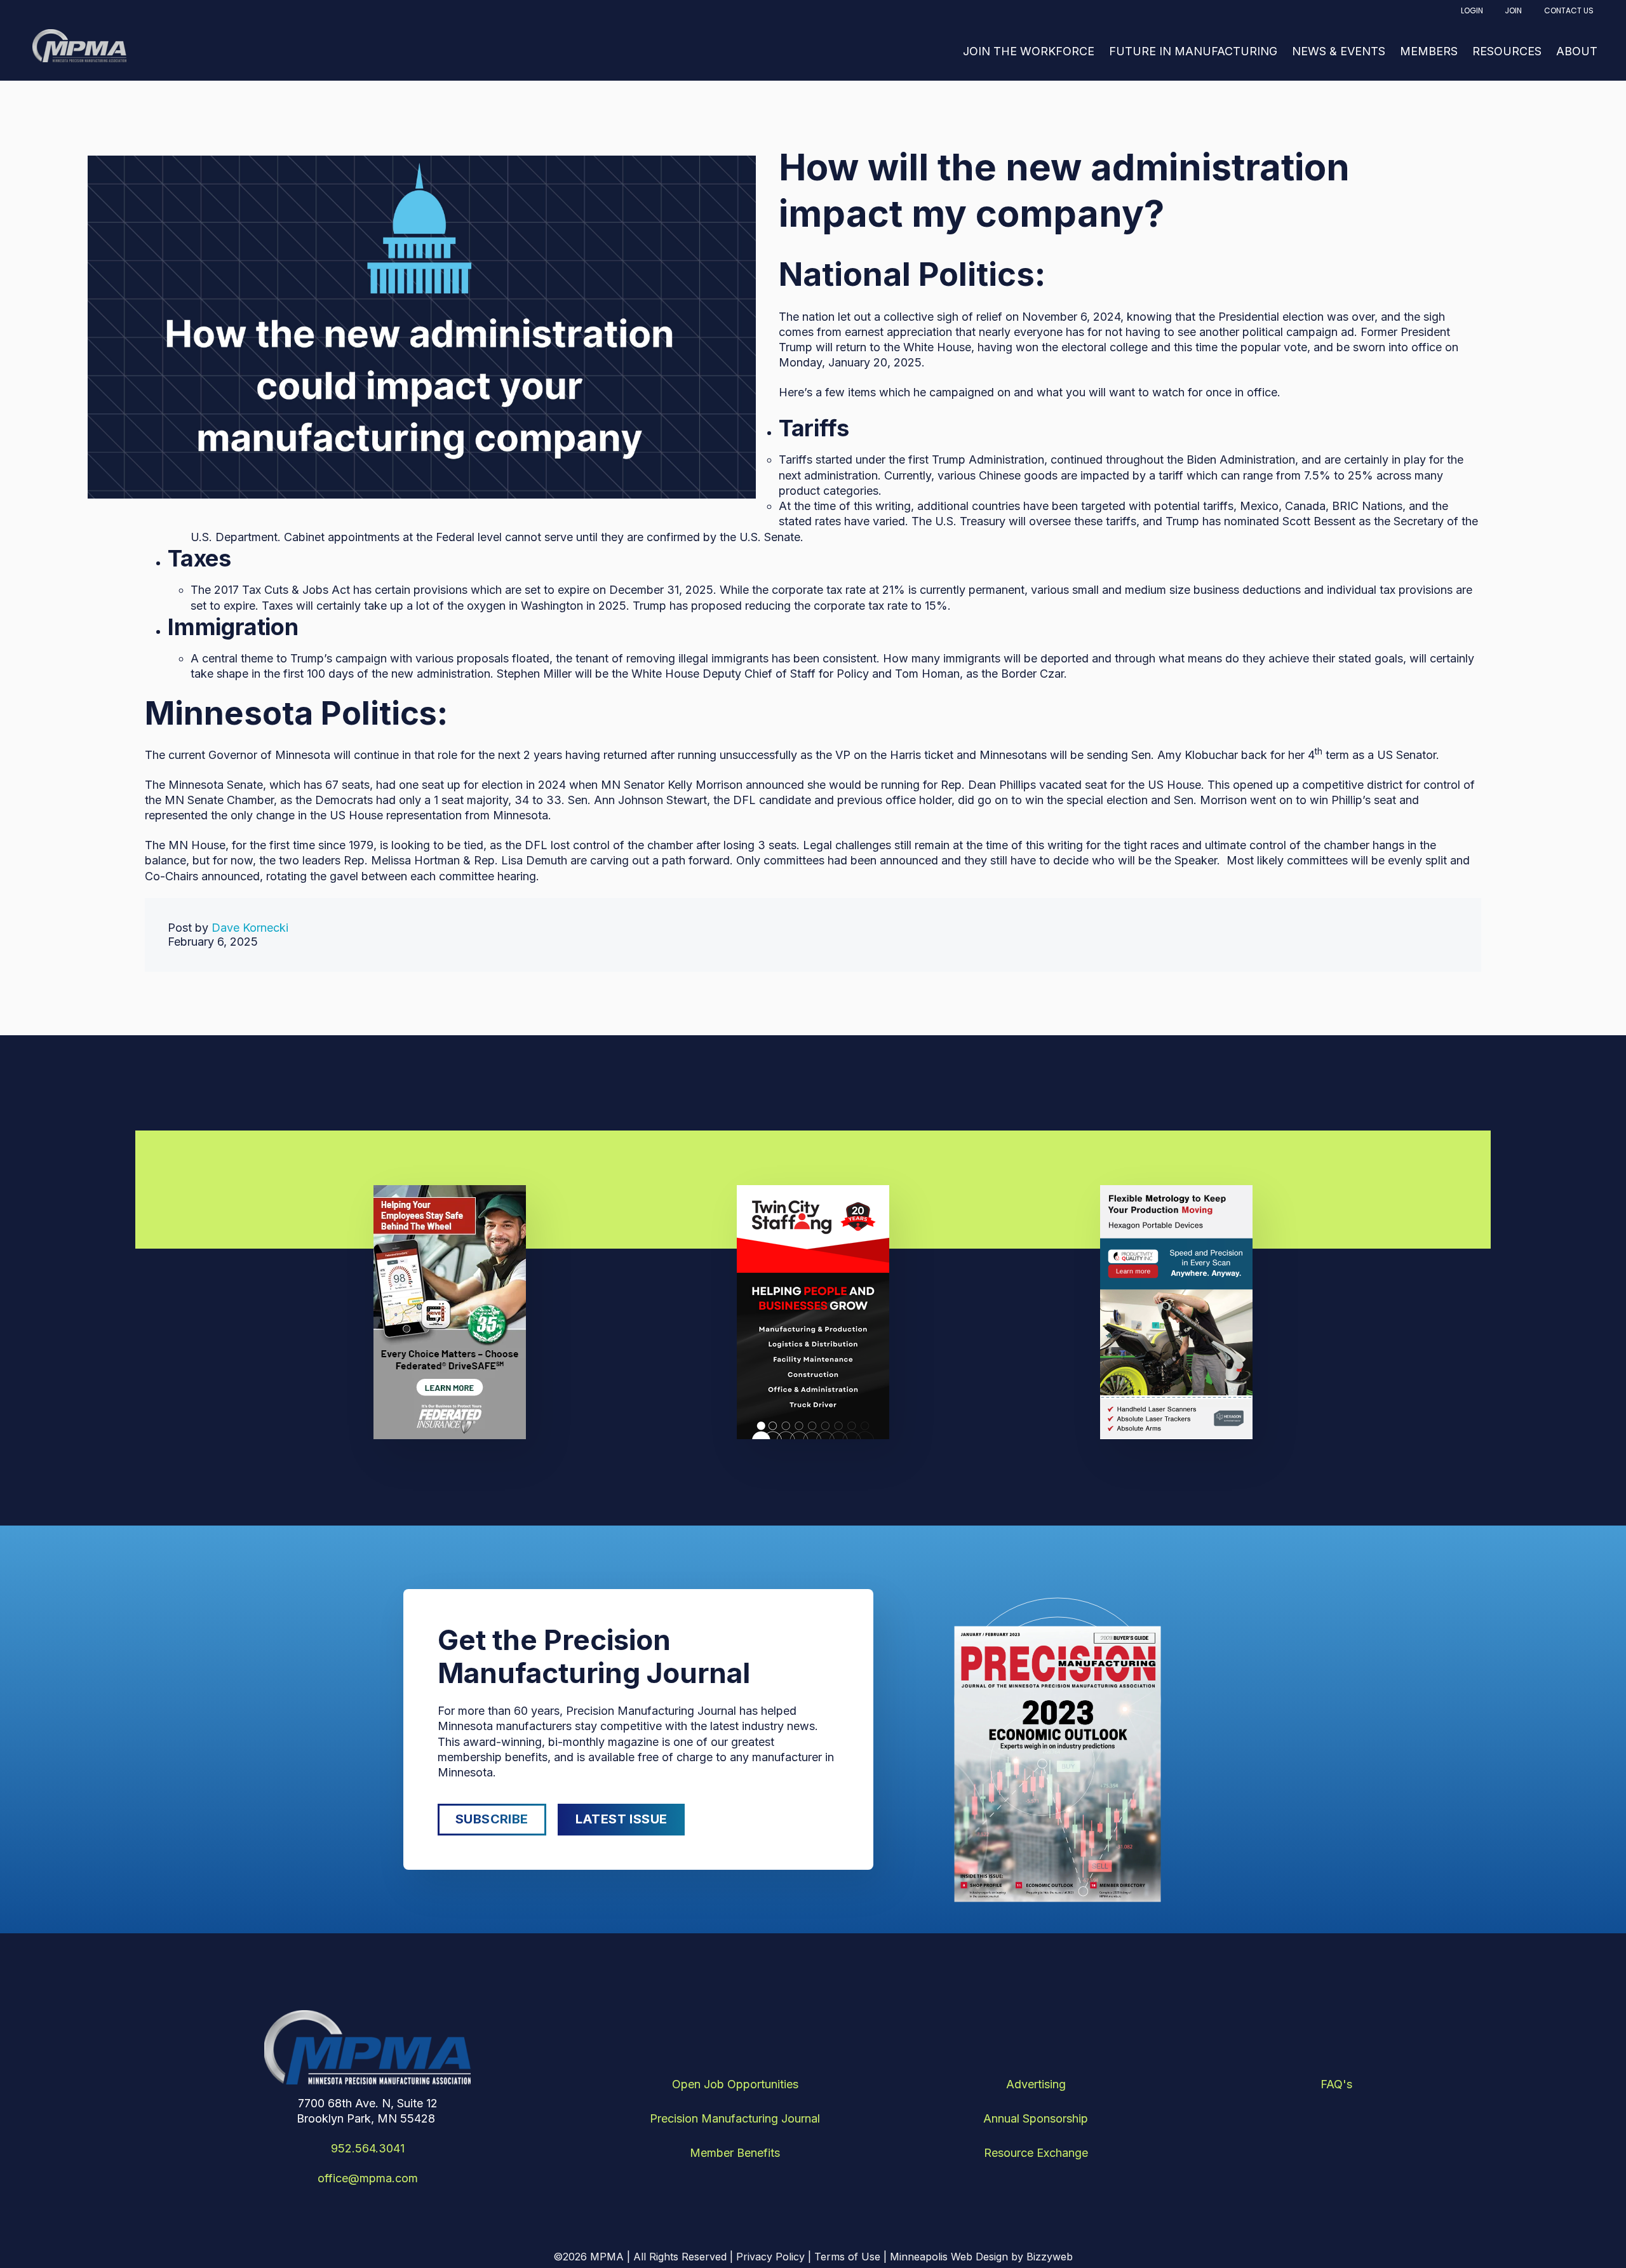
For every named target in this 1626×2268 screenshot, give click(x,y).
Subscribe (492, 1819)
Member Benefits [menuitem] (735, 2153)
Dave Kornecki (250, 928)
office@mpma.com (368, 2178)
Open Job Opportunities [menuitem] (735, 2084)
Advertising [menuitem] (1036, 2084)
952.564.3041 (368, 2148)
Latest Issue (622, 1819)
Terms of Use (847, 2257)
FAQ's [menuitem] (1336, 2084)
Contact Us (1569, 10)
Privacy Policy (770, 2257)
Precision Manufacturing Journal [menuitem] (735, 2118)
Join (1513, 10)
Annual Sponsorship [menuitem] (1036, 2118)
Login (1472, 10)
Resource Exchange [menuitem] (1036, 2153)
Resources (1507, 51)
